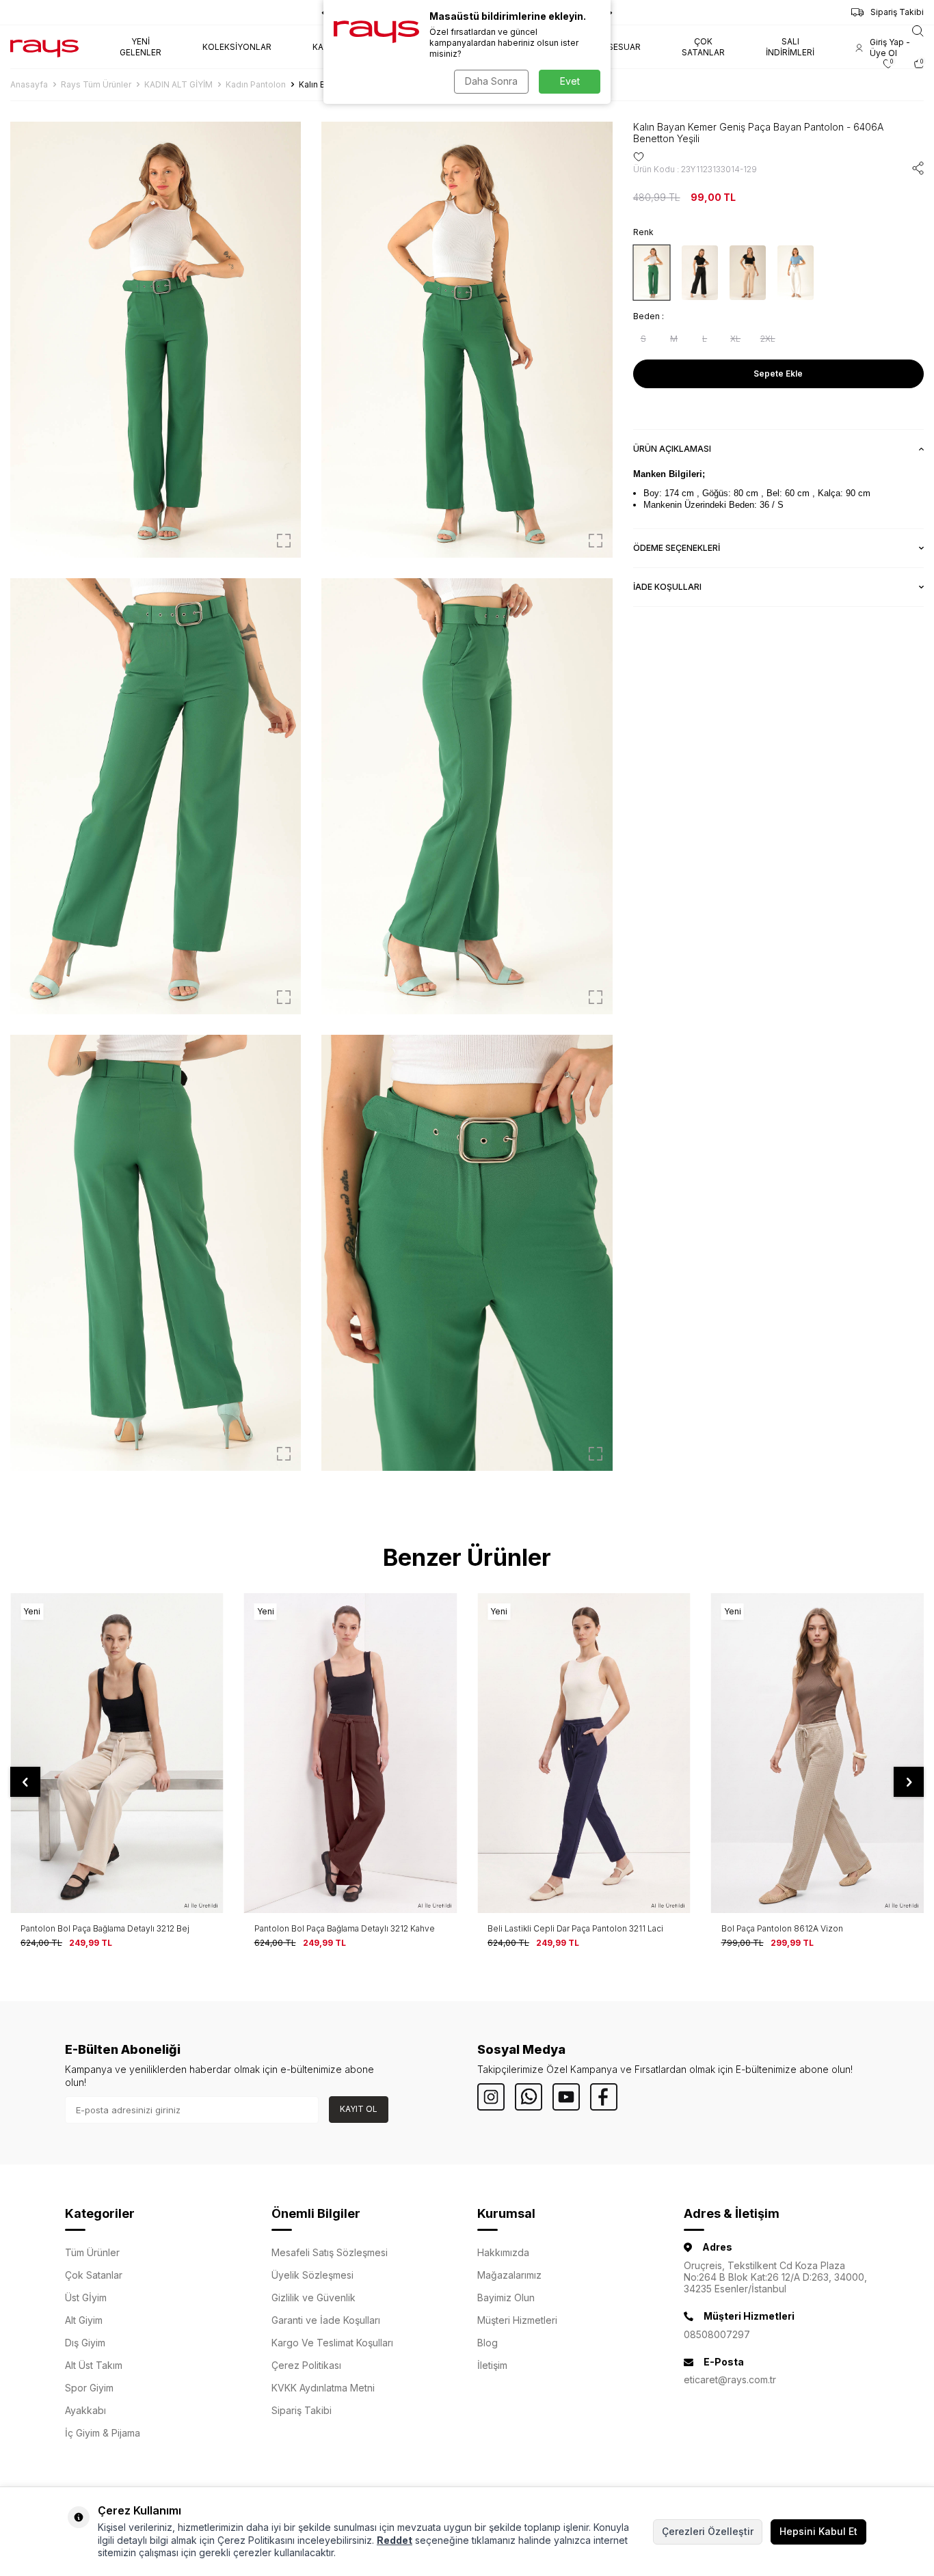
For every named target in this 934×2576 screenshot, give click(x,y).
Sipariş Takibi (897, 12)
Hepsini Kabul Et (818, 2531)
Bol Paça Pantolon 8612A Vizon (548, 1928)
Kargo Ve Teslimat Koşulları (332, 2343)
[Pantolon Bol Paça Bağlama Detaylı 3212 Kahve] (117, 1753)
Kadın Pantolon (256, 84)
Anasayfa (29, 84)
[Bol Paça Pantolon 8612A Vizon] (584, 1753)
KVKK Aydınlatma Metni (323, 2388)
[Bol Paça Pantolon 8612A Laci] (818, 1753)
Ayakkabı (85, 2410)
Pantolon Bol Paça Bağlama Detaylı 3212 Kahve (111, 1928)
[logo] (44, 47)
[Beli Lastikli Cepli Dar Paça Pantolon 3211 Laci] (351, 1753)
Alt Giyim (84, 2320)
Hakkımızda (503, 2252)
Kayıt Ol (359, 2109)
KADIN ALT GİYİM (178, 84)
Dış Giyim (85, 2343)
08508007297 (717, 2334)
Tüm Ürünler (92, 2252)
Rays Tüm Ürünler (96, 84)
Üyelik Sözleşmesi (312, 2275)
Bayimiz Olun (506, 2297)
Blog (488, 2343)
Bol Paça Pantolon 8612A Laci (779, 1928)
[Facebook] (604, 2097)
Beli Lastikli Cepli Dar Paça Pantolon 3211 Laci (342, 1928)
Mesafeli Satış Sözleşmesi (330, 2252)
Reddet (395, 2540)
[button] (25, 1782)
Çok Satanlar (94, 2275)
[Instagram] (491, 2097)
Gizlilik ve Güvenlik (313, 2297)
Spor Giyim (89, 2388)
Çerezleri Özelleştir (708, 2531)
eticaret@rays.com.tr (730, 2380)
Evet (570, 81)
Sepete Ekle (778, 374)
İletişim (492, 2365)
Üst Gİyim (86, 2297)
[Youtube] (566, 2097)
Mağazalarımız (509, 2275)
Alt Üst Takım (94, 2365)
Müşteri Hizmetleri (517, 2320)
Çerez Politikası (306, 2365)
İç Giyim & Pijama (103, 2433)
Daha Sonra (491, 81)
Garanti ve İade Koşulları (326, 2320)
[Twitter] (529, 2097)
